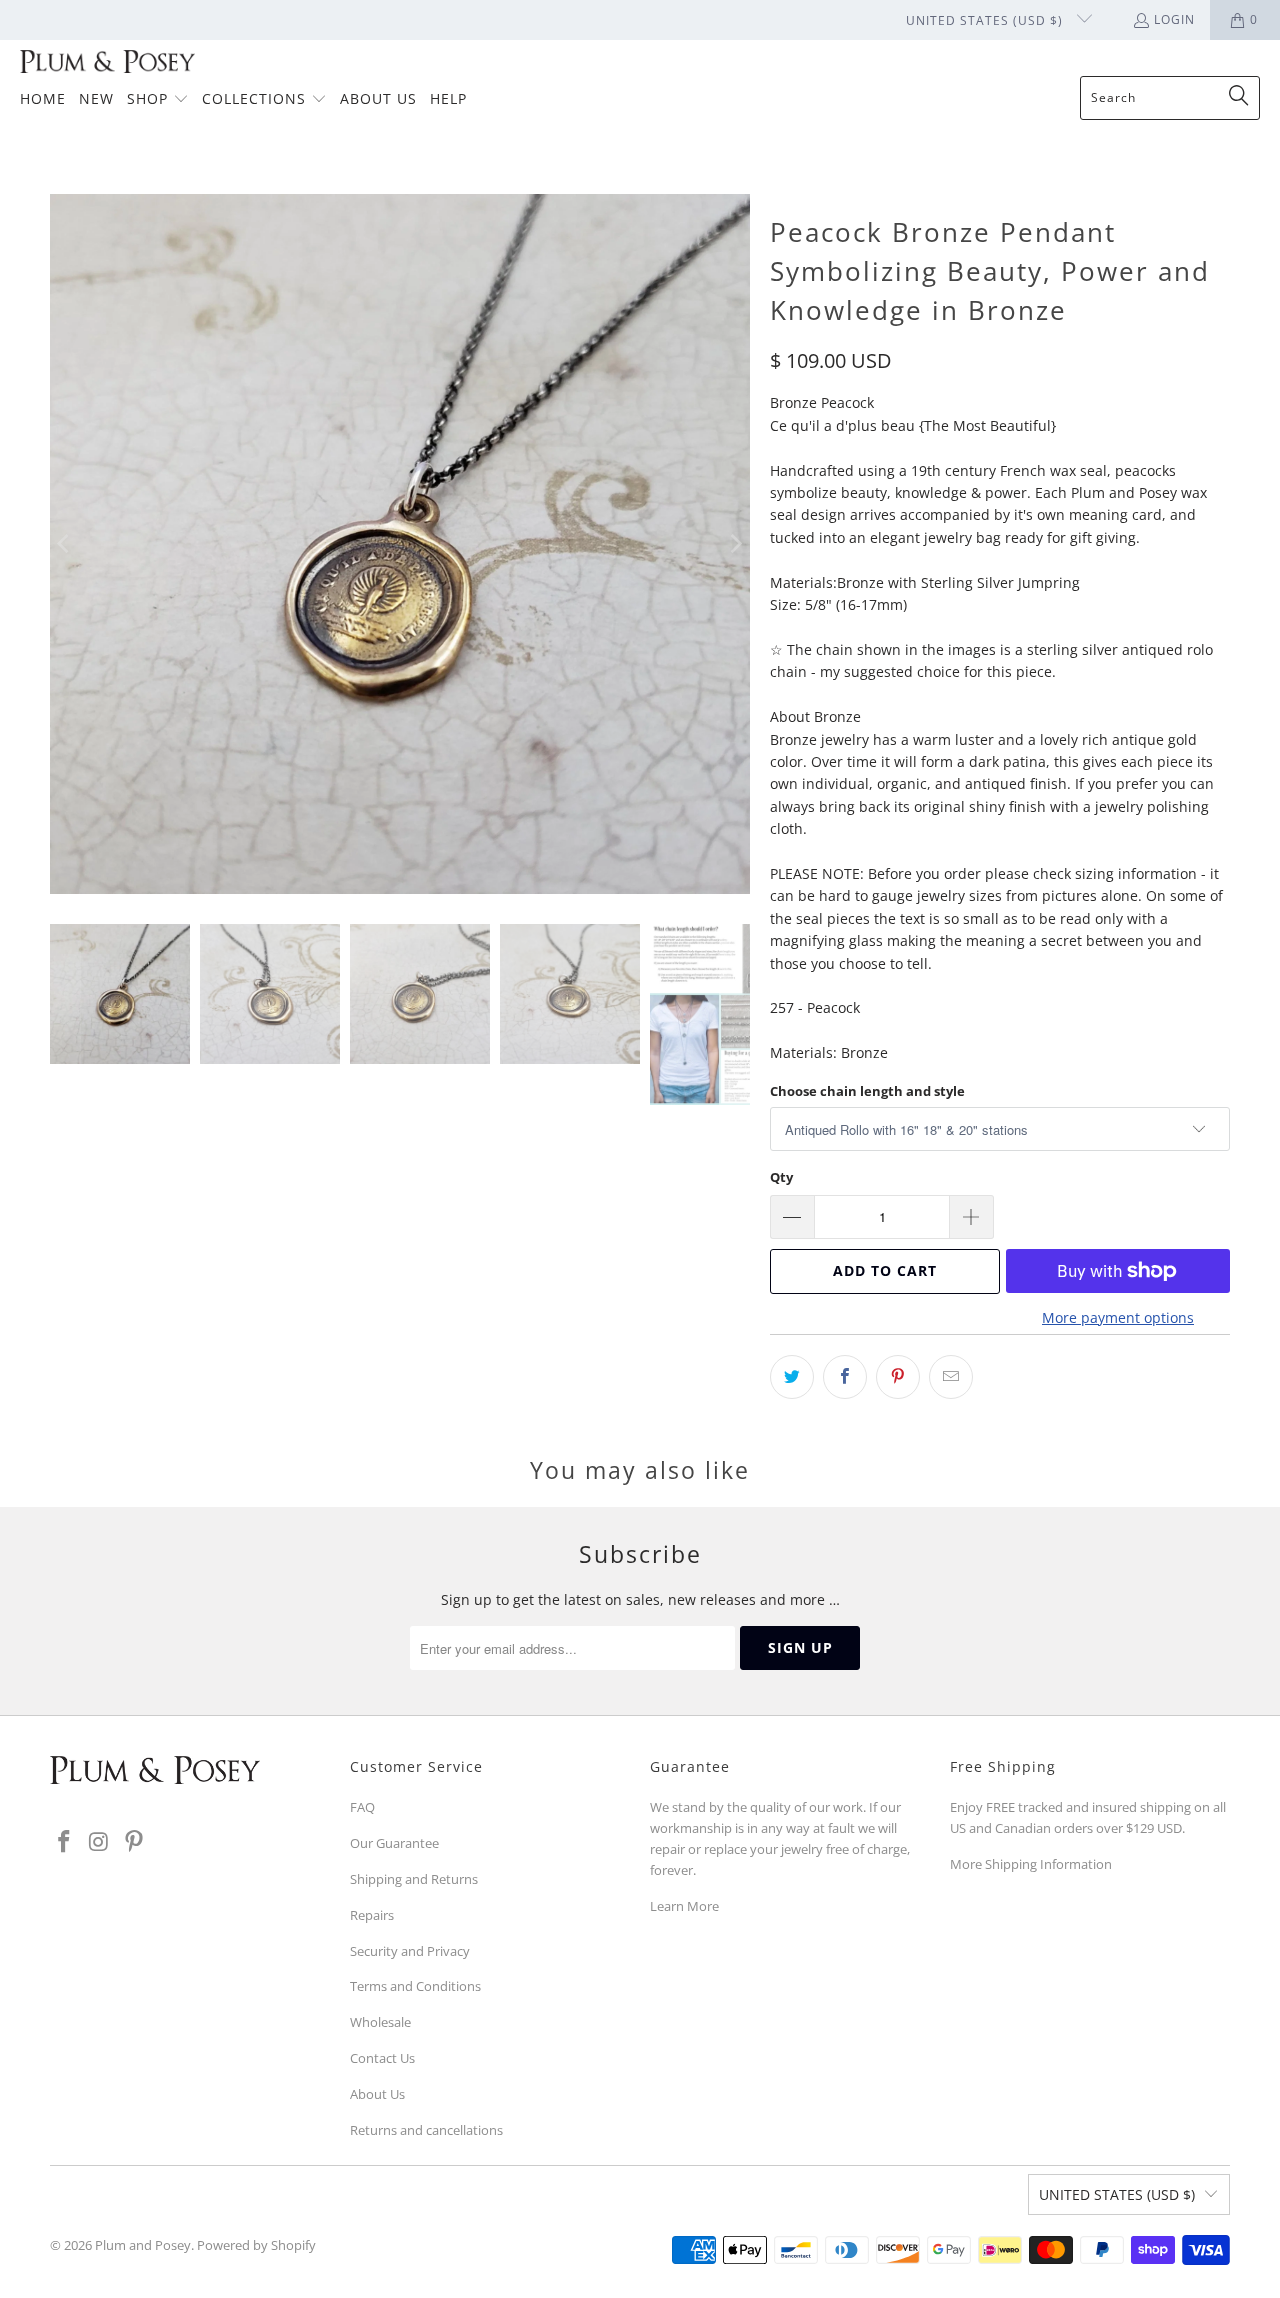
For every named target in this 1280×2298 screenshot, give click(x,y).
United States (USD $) (986, 20)
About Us (377, 2094)
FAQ (362, 1807)
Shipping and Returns (414, 1879)
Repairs (372, 1915)
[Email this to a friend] (951, 1377)
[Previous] (65, 544)
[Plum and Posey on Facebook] (65, 1842)
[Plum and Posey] (107, 63)
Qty (781, 1177)
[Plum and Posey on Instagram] (100, 1842)
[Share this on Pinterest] (898, 1377)
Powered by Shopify (256, 2245)
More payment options (1118, 1317)
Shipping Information (1048, 1864)
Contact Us (382, 2058)
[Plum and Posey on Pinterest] (134, 1842)
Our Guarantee (394, 1843)
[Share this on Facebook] (845, 1377)
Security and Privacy (410, 1951)
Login (1174, 19)
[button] (158, 100)
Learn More (684, 1906)
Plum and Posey (143, 2245)
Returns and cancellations (426, 2130)
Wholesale (380, 2022)
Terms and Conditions (415, 1986)
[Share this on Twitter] (792, 1377)
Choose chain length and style (867, 1091)
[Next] (735, 544)
